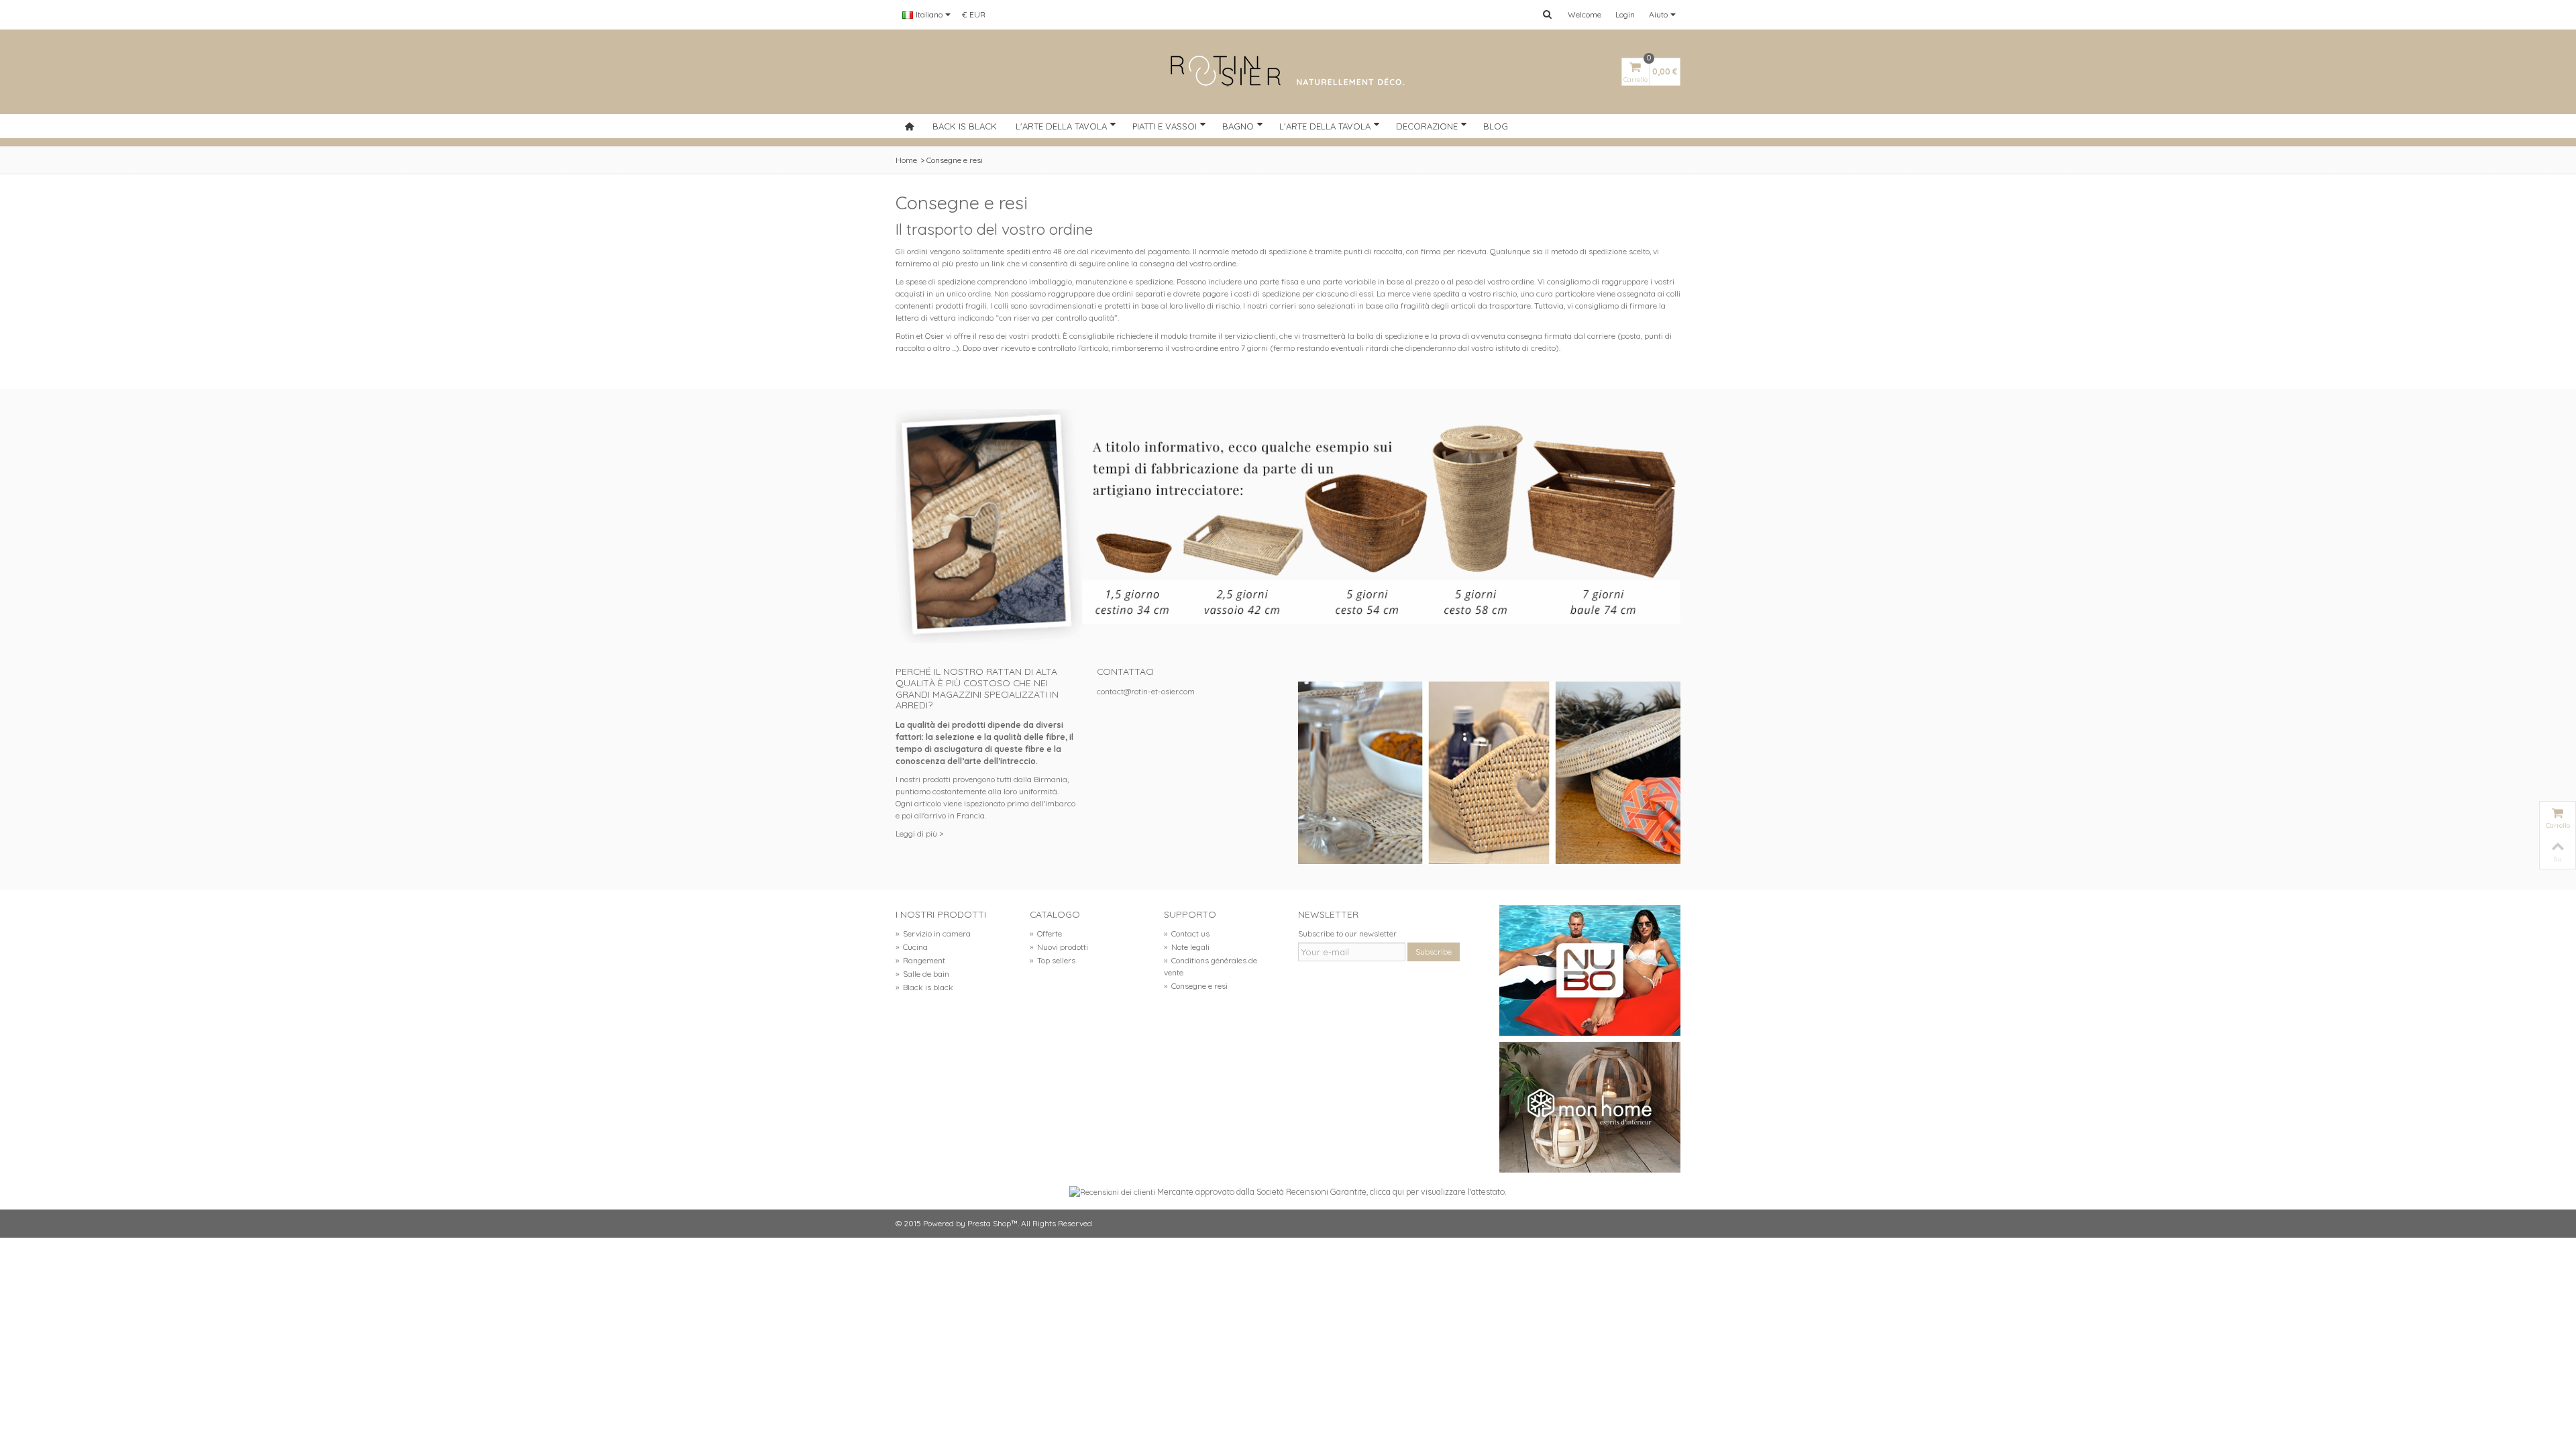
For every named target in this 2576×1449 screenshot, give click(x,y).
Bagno (1238, 126)
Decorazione (1427, 126)
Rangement (920, 960)
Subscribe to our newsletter (1347, 933)
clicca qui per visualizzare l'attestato (1437, 1191)
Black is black (924, 987)
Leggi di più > (919, 834)
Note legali (1187, 947)
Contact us (1187, 933)
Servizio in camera (933, 933)
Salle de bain (922, 974)
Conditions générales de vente (1211, 966)
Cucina (912, 947)
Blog (1496, 126)
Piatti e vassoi (1165, 126)
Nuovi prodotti (1059, 947)
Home (906, 160)
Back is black (965, 126)
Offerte (1046, 933)
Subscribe (1434, 952)
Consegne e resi (1196, 986)
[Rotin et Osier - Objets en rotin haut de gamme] (1288, 72)
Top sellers (1053, 960)
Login (1625, 14)
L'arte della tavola (1061, 126)
